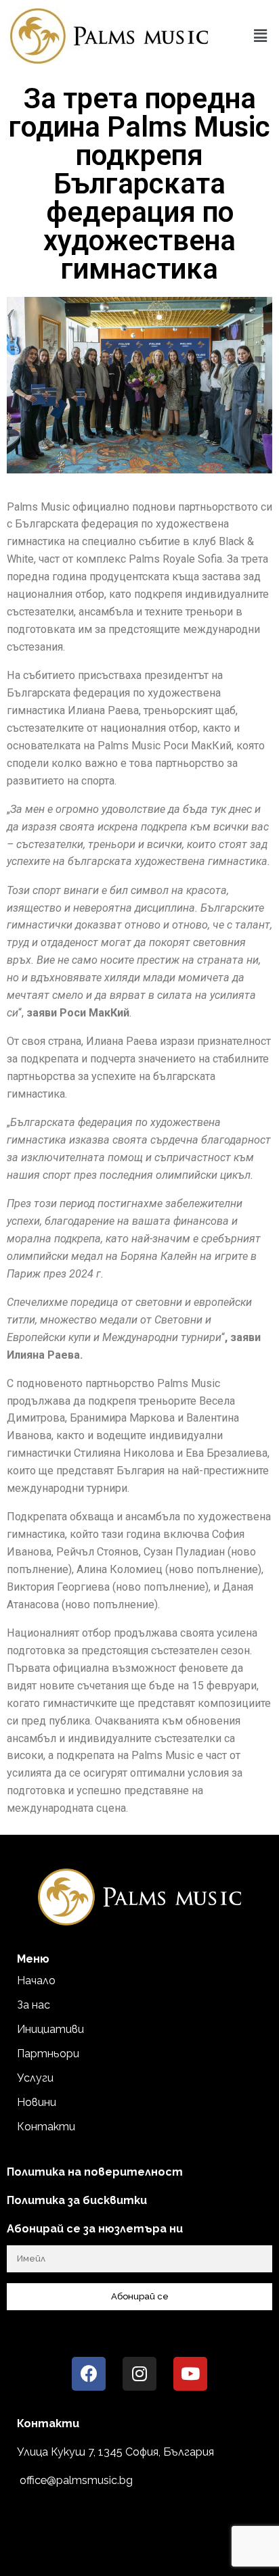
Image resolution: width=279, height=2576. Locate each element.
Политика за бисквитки (77, 2200)
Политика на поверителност (95, 2172)
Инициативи (50, 2029)
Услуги (35, 2078)
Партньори (48, 2054)
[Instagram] (139, 2374)
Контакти (46, 2127)
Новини (37, 2102)
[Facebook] (89, 2374)
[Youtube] (190, 2374)
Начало (36, 1981)
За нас (34, 2005)
